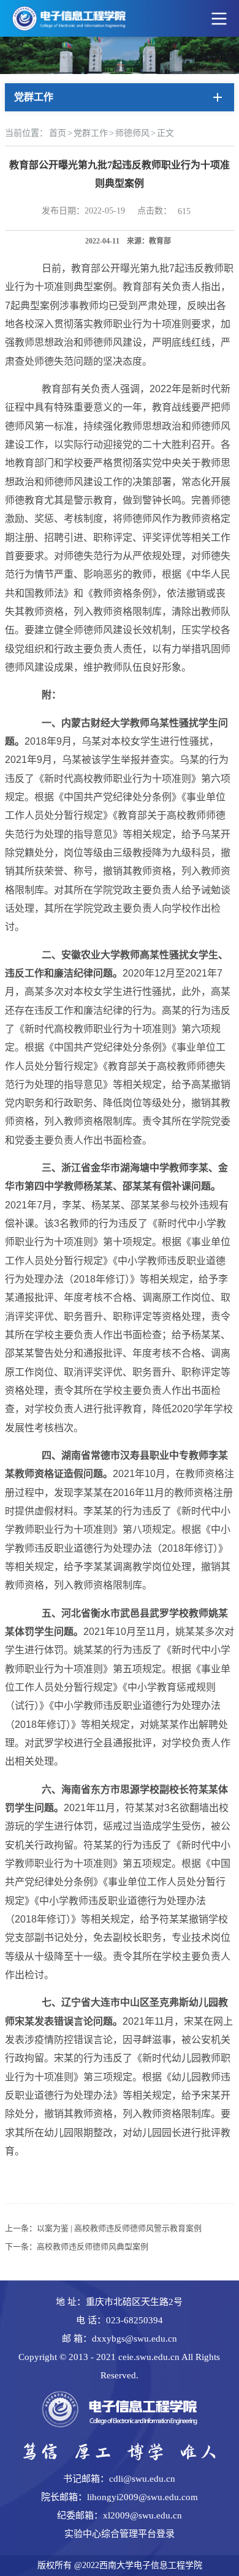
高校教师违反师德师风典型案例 (93, 2247)
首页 (58, 133)
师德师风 (132, 133)
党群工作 (91, 133)
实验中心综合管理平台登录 (120, 2534)
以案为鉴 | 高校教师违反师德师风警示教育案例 (119, 2228)
